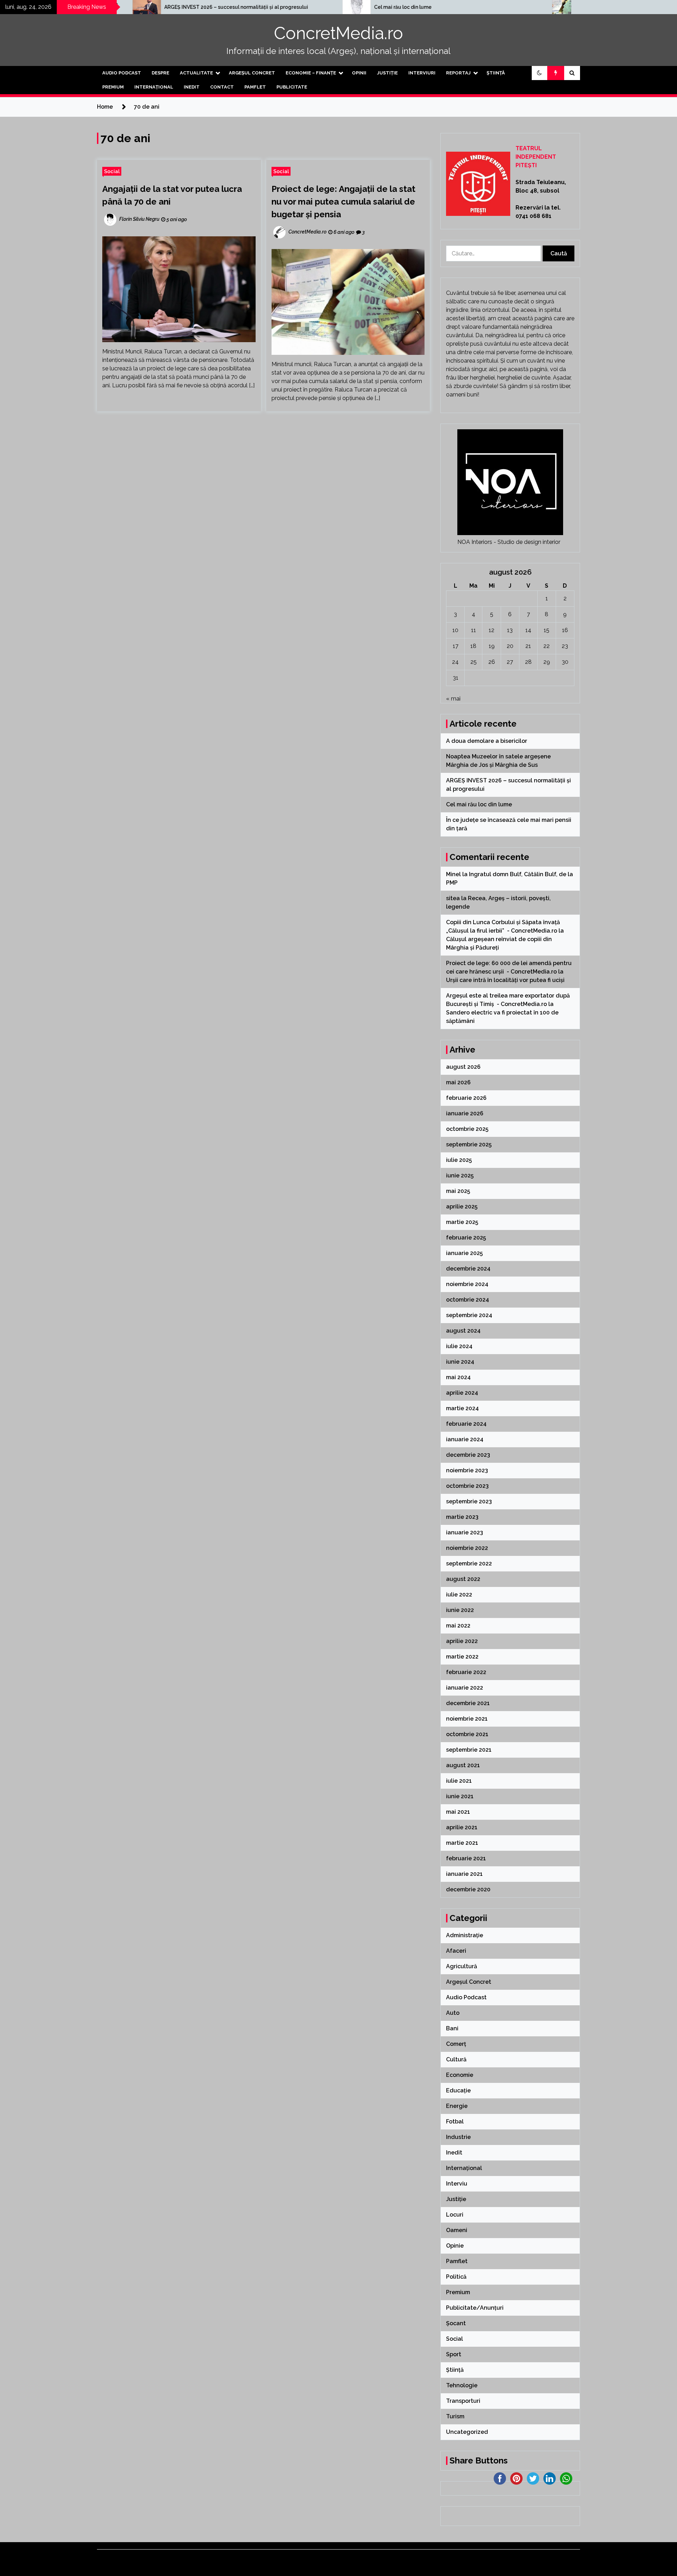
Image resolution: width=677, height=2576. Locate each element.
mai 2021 (458, 1812)
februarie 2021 (466, 1858)
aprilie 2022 (462, 1641)
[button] (539, 73)
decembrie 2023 (468, 1455)
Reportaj (458, 73)
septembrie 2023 (469, 1501)
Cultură (456, 2059)
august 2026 (463, 1067)
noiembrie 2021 (467, 1719)
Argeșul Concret (252, 73)
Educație (458, 2090)
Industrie (458, 2137)
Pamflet (255, 87)
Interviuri (422, 73)
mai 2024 (458, 1377)
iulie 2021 (459, 1781)
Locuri (455, 2215)
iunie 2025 (460, 1175)
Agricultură (462, 1966)
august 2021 (463, 1765)
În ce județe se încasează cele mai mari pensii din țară (514, 7)
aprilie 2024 (462, 1393)
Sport (454, 2354)
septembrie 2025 (469, 1144)
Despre (160, 73)
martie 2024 (462, 1408)
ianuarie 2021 (464, 1874)
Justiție (387, 73)
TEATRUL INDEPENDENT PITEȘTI (536, 157)
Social (112, 171)
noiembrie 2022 (467, 1548)
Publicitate (292, 87)
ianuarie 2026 (465, 1113)
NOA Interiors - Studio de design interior (509, 542)
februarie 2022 (466, 1672)
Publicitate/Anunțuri (475, 2308)
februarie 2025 (466, 1238)
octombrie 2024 (468, 1300)
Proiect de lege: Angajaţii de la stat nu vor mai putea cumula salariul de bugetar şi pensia (343, 202)
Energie (457, 2106)
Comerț (456, 2044)
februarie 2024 (466, 1424)
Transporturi (463, 2401)
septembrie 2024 (469, 1315)
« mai (453, 699)
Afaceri (456, 1951)
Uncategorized (467, 2432)
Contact (222, 87)
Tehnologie (462, 2385)
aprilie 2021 (462, 1827)
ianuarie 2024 (465, 1439)
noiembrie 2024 (467, 1284)
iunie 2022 (460, 1610)
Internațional (154, 87)
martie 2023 (462, 1517)
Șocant (456, 2323)
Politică (456, 2277)
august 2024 (463, 1331)
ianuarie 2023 (465, 1532)
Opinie (455, 2246)
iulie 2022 (459, 1595)
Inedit (192, 87)
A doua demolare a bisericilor (487, 741)
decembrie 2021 (468, 1703)
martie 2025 (462, 1222)
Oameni (457, 2230)
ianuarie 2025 (464, 1253)
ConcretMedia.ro (338, 33)
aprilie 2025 (462, 1207)
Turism (455, 2416)
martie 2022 (462, 1657)
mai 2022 (458, 1626)
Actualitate (196, 73)
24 (455, 662)
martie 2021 (462, 1843)
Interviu (457, 2184)
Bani (452, 2028)
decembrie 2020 (468, 1889)
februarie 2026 (466, 1098)
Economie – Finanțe (311, 73)
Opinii (359, 73)
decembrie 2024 (468, 1269)
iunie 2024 (460, 1362)
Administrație (465, 1935)
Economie (460, 2075)
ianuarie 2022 (465, 1688)
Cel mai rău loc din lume (269, 7)
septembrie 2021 (469, 1750)
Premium (113, 87)
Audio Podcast (122, 73)
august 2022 (463, 1579)
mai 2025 (458, 1191)
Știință (496, 73)
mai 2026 (458, 1082)
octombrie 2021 (467, 1734)
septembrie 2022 (469, 1563)
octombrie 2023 (467, 1486)
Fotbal (455, 2122)
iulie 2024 (459, 1346)
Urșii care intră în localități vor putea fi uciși (505, 980)
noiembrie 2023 (467, 1470)
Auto (453, 2013)
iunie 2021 (460, 1796)
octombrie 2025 (467, 1129)
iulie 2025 (459, 1160)
